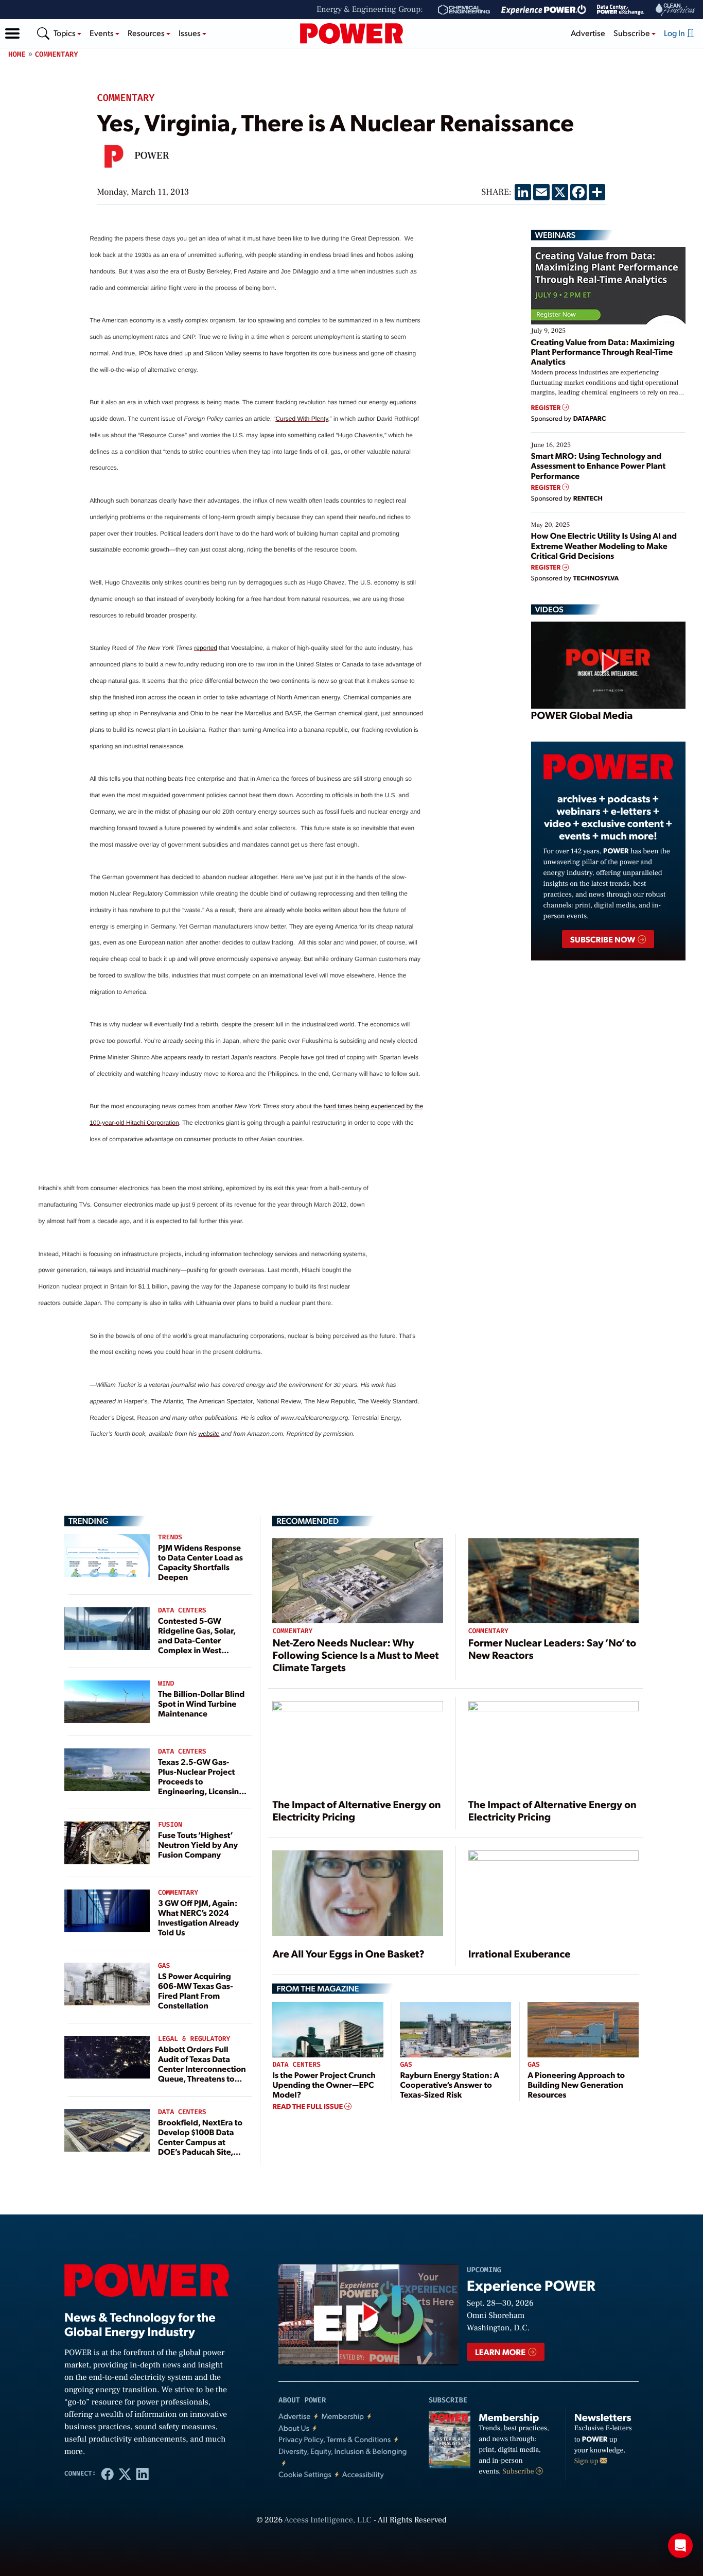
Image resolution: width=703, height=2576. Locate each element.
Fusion (170, 1825)
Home (17, 54)
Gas (164, 1966)
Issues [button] (190, 33)
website (209, 1434)
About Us (294, 2428)
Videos (549, 609)
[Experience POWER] (544, 10)
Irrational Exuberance (520, 1953)
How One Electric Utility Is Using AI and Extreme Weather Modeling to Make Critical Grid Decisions (604, 545)
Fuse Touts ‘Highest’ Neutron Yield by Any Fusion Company (198, 1844)
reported (206, 648)
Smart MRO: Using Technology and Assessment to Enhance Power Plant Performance (599, 465)
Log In (675, 33)
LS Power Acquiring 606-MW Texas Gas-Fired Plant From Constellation (196, 1991)
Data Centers (182, 1611)
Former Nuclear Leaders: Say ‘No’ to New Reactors (552, 1648)
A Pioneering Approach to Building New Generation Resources (576, 2084)
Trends (170, 1538)
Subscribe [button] (632, 33)
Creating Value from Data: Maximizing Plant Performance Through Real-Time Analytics (603, 351)
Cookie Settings (305, 2474)
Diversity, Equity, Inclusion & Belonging (343, 2451)
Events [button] (102, 33)
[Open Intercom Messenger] (680, 2546)
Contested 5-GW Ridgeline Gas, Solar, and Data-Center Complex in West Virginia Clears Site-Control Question (197, 1645)
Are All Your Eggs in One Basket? (348, 1953)
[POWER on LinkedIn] (143, 2474)
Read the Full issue (308, 2106)
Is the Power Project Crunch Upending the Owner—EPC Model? (324, 2084)
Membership (342, 2416)
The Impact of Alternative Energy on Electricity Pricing (356, 1810)
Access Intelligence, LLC (328, 2520)
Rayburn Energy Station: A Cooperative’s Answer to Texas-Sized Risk (449, 2084)
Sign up (587, 2461)
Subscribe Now (603, 939)
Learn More (501, 2352)
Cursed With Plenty (302, 419)
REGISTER (547, 408)
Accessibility (363, 2474)
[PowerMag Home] (351, 33)
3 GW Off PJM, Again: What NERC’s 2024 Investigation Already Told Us (198, 1918)
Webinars (556, 235)
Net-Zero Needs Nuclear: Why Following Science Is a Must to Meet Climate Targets (355, 1655)
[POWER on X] (125, 2474)
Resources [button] (147, 33)
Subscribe (519, 2471)
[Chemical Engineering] (464, 10)
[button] (12, 33)
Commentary (57, 54)
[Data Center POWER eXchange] (621, 10)
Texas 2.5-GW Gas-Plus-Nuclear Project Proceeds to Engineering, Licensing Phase (201, 1781)
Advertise (588, 33)
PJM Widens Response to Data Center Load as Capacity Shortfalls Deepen (200, 1562)
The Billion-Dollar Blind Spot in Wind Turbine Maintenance (201, 1703)
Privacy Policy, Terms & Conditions (335, 2439)
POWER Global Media (582, 715)
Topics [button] (65, 33)
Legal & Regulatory (194, 2039)
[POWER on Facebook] (108, 2474)
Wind (166, 1684)
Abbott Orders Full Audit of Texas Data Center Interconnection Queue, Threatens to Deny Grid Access (202, 2069)
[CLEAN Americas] (676, 10)
